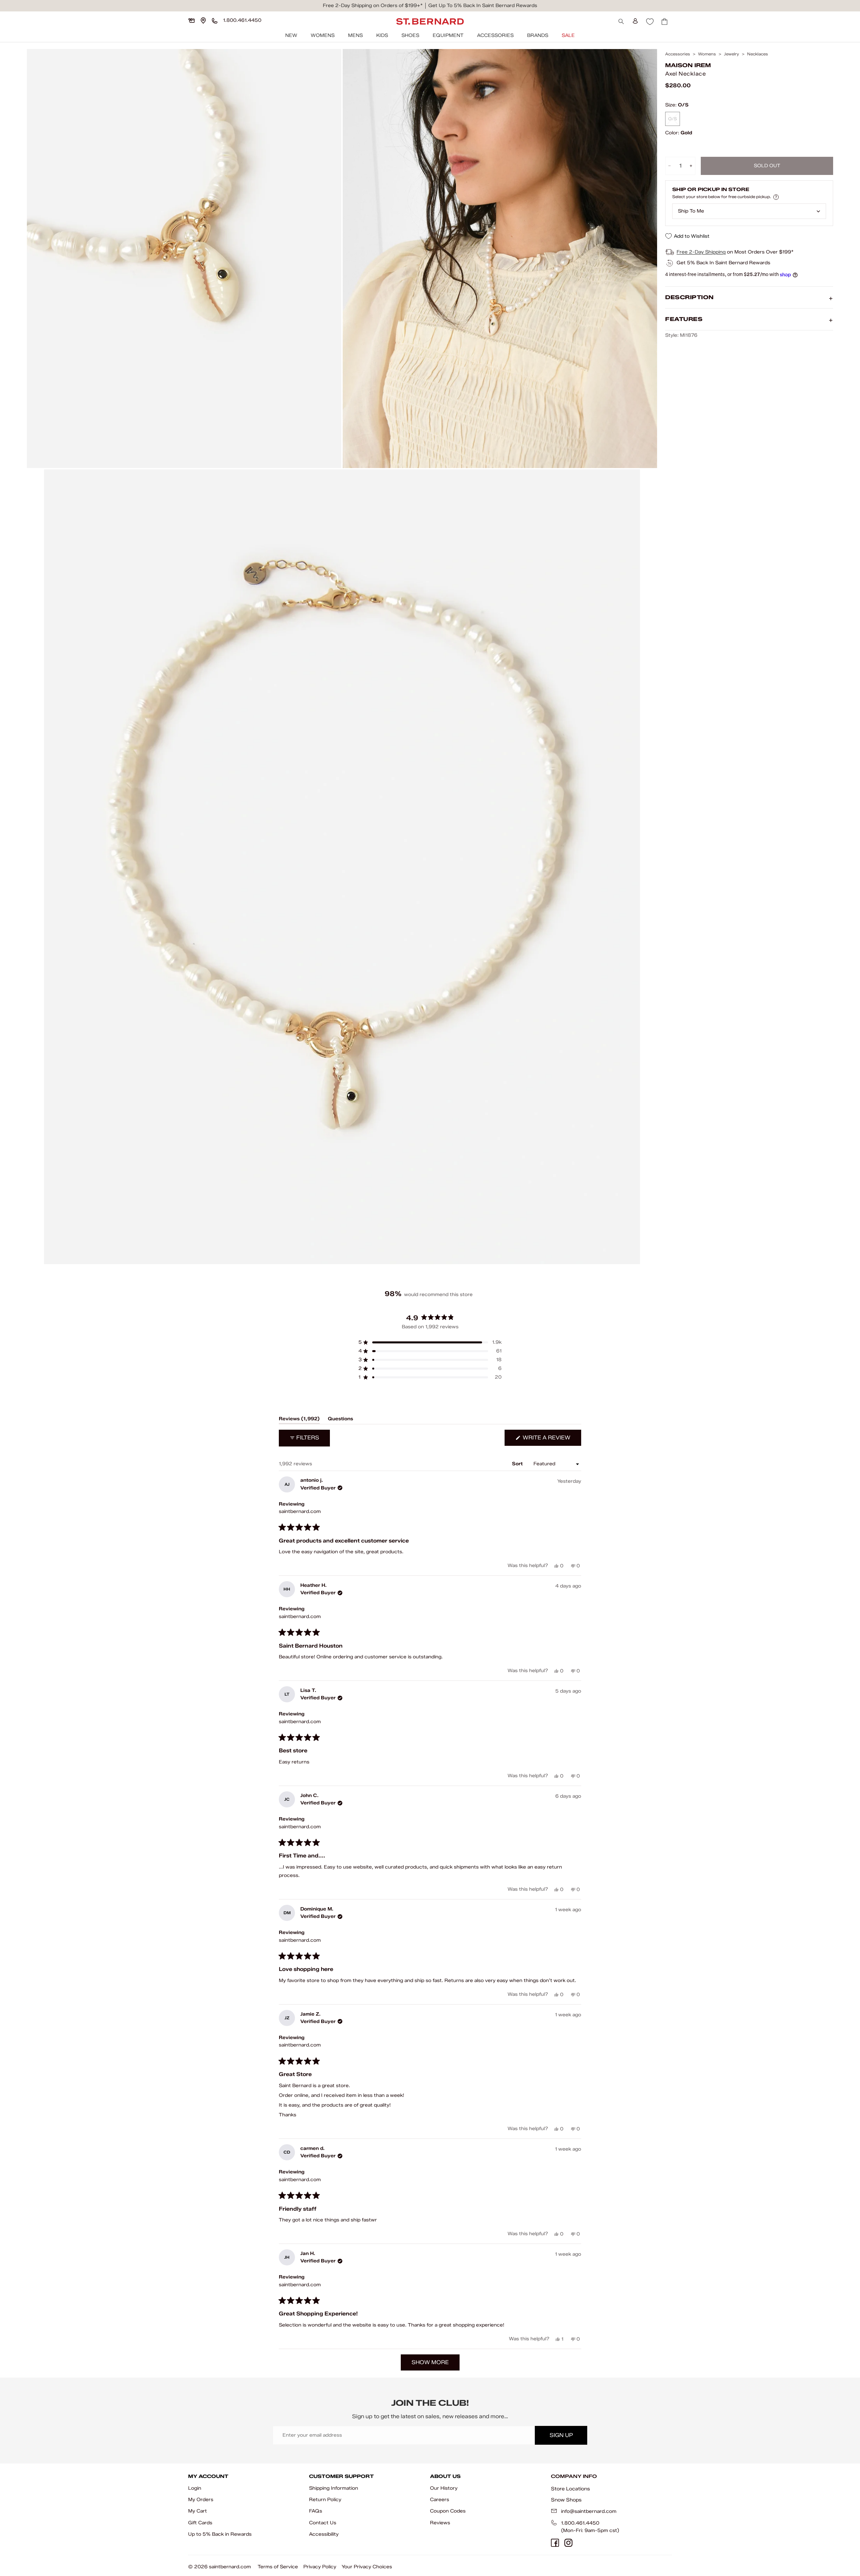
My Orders (201, 2500)
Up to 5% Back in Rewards (220, 2534)
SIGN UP (561, 2435)
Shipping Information (334, 2488)
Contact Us (323, 2523)
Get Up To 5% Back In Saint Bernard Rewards (483, 6)
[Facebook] (555, 2543)
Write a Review (551, 1440)
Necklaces (758, 54)
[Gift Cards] (191, 20)
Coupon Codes (448, 2511)
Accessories (495, 35)
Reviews (440, 2523)
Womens (323, 35)
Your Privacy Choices (367, 2567)
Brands (538, 35)
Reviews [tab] (299, 1420)
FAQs (316, 2511)
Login (195, 2488)
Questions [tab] (340, 1420)
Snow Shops (566, 2500)
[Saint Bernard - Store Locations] (203, 20)
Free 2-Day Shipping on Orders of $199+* (373, 6)
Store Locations (570, 2489)
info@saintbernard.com (589, 2511)
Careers (440, 2500)
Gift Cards (200, 2523)
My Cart (198, 2511)
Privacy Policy (320, 2567)
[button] (430, 1342)
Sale (568, 35)
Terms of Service (278, 2567)
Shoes (410, 35)
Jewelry (732, 54)
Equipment (448, 35)
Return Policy (325, 2500)
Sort (518, 1464)
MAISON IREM (688, 65)
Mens (355, 35)
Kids (382, 35)
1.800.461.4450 (580, 2523)
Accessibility (324, 2534)
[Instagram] (568, 2543)
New (291, 35)
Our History (444, 2488)
